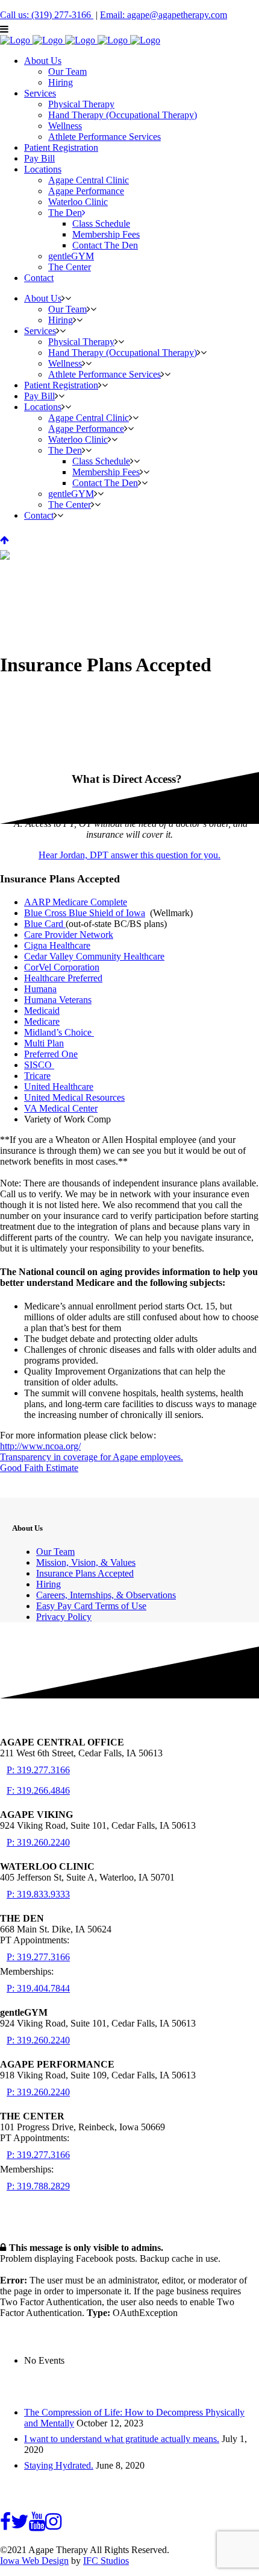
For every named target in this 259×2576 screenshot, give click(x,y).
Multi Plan (44, 1043)
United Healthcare (59, 1087)
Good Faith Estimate (39, 1468)
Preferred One (51, 1054)
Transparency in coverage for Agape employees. (92, 1457)
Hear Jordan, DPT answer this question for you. (129, 855)
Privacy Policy (64, 1617)
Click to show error (37, 2269)
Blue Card (44, 924)
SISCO (38, 1065)
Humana (40, 989)
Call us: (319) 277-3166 (47, 15)
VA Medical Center (61, 1108)
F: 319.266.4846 (38, 1790)
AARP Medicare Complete (76, 902)
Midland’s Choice (58, 1032)
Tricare (37, 1076)
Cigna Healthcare (57, 945)
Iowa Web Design (34, 2561)
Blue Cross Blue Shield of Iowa (85, 913)
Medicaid (42, 1011)
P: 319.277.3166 (38, 1770)
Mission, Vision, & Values (86, 1562)
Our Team (55, 1552)
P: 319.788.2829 (38, 2186)
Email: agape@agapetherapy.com (164, 15)
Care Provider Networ (66, 935)
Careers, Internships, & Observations (106, 1595)
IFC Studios (106, 2561)
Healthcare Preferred (63, 978)
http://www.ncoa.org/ (40, 1446)
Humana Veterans (58, 1000)
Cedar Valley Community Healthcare (94, 956)
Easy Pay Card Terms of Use (91, 1606)
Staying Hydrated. (59, 2465)
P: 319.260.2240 (38, 1842)
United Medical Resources (74, 1097)
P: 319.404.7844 (38, 1988)
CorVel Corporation (62, 967)
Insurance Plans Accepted (85, 1573)
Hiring (48, 1584)
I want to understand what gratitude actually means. (122, 2439)
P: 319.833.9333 (38, 1894)
